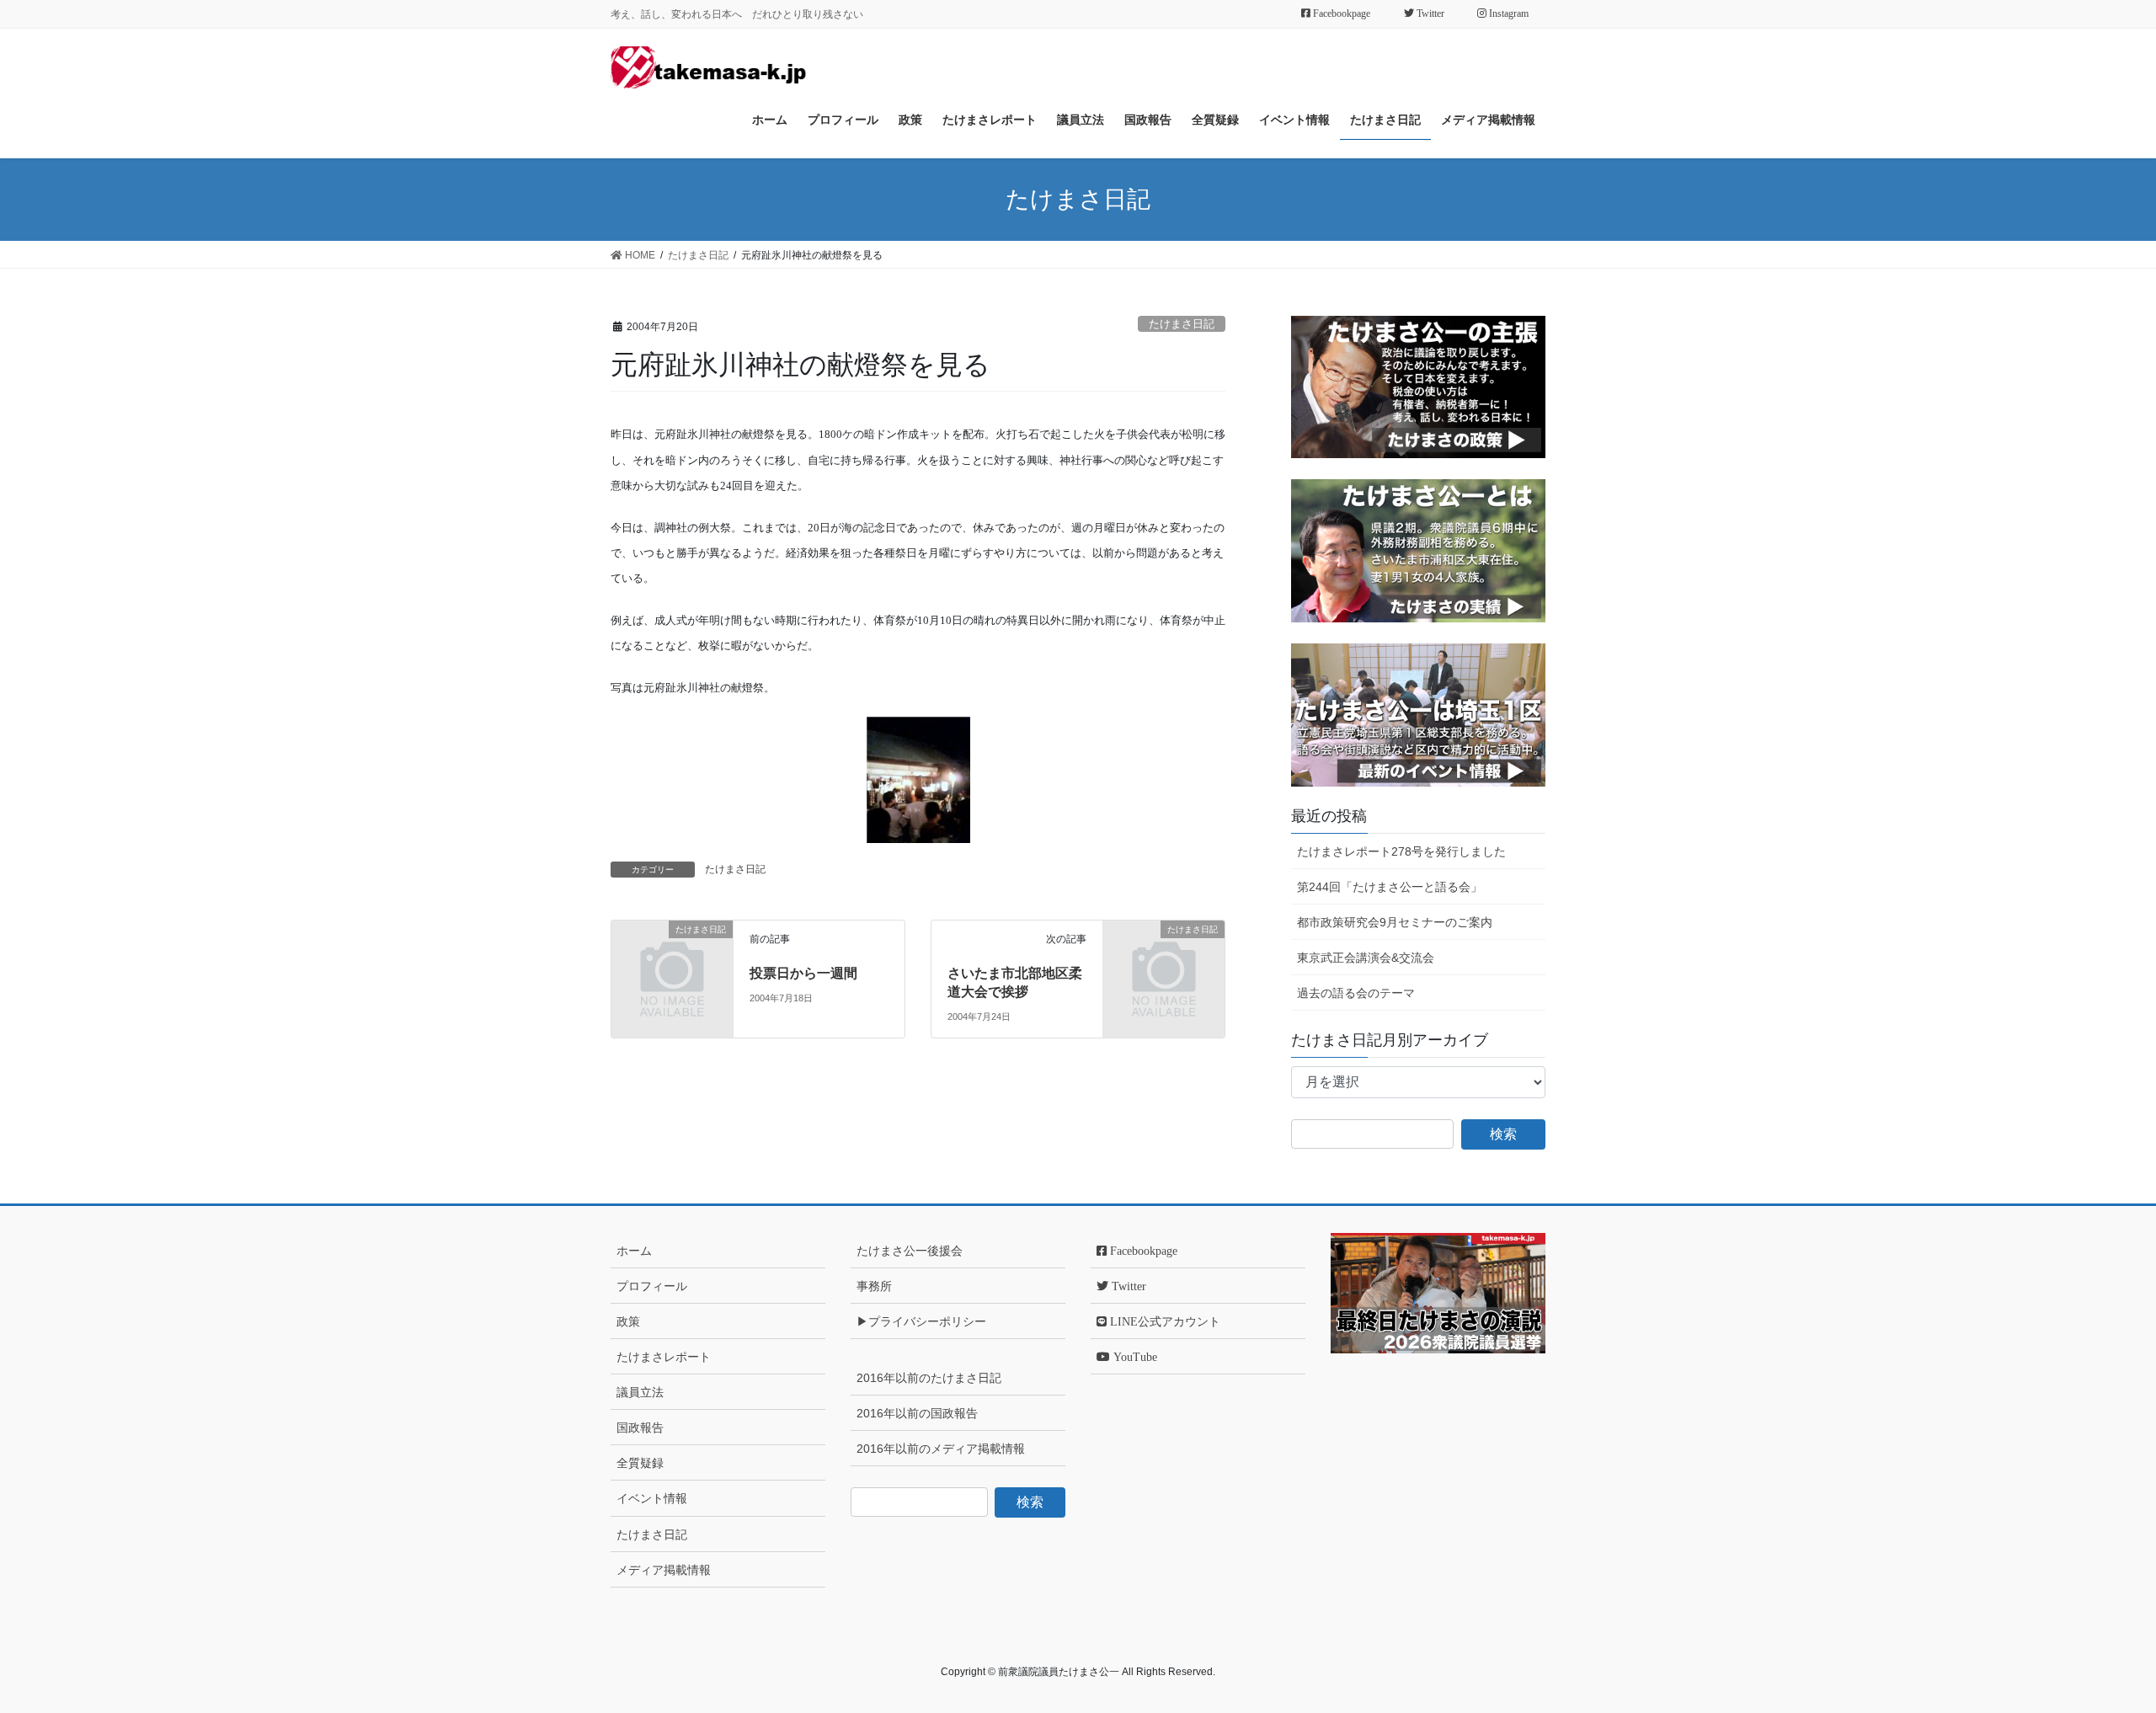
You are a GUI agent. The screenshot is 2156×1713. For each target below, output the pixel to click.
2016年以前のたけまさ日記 (929, 1378)
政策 (628, 1321)
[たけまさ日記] (672, 957)
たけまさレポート (664, 1357)
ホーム (634, 1251)
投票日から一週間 (803, 973)
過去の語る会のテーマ (1356, 993)
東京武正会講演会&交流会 (1366, 958)
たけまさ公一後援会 (910, 1251)
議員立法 (640, 1392)
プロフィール (652, 1286)
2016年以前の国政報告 (917, 1413)
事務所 (874, 1286)
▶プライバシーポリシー (921, 1321)
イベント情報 (652, 1498)
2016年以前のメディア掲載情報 (941, 1449)
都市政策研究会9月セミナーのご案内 (1395, 922)
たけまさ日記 (1182, 324)
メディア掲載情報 (664, 1570)
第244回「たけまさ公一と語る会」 (1390, 887)
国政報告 (640, 1427)
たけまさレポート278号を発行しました (1401, 851)
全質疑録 (640, 1463)
